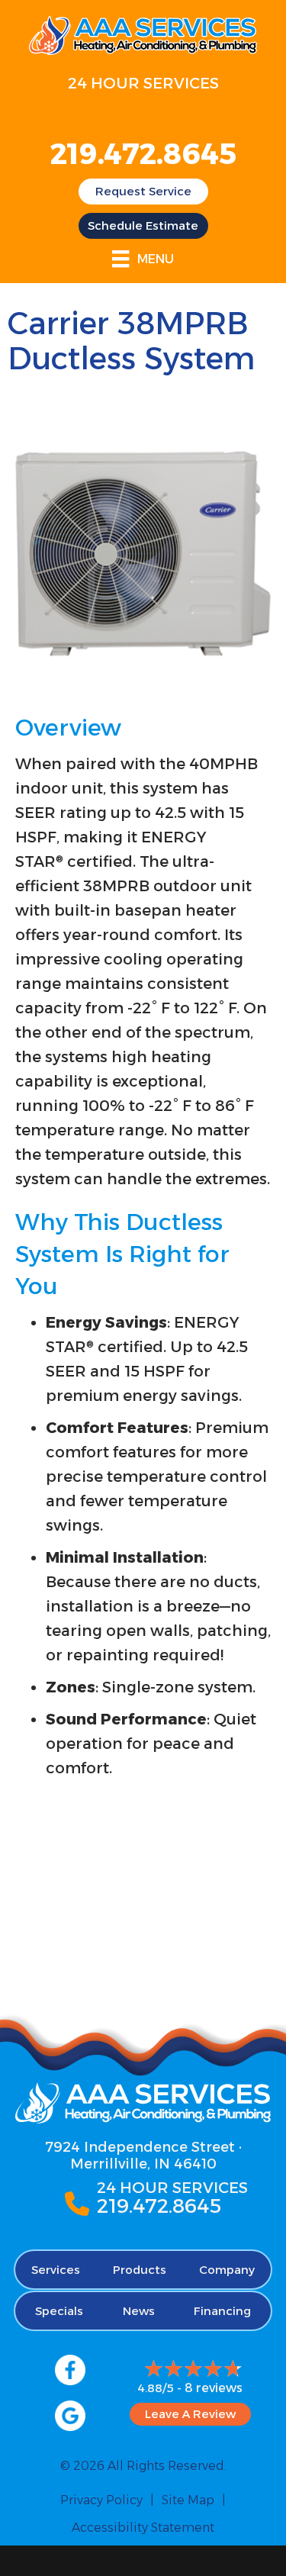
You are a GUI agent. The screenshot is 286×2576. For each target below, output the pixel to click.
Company (227, 2270)
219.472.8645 (143, 154)
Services (56, 2270)
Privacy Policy (101, 2500)
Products (140, 2270)
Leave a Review (190, 2414)
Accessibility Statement (143, 2528)
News (139, 2311)
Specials (59, 2311)
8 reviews (214, 2388)
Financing (222, 2311)
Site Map (188, 2500)
